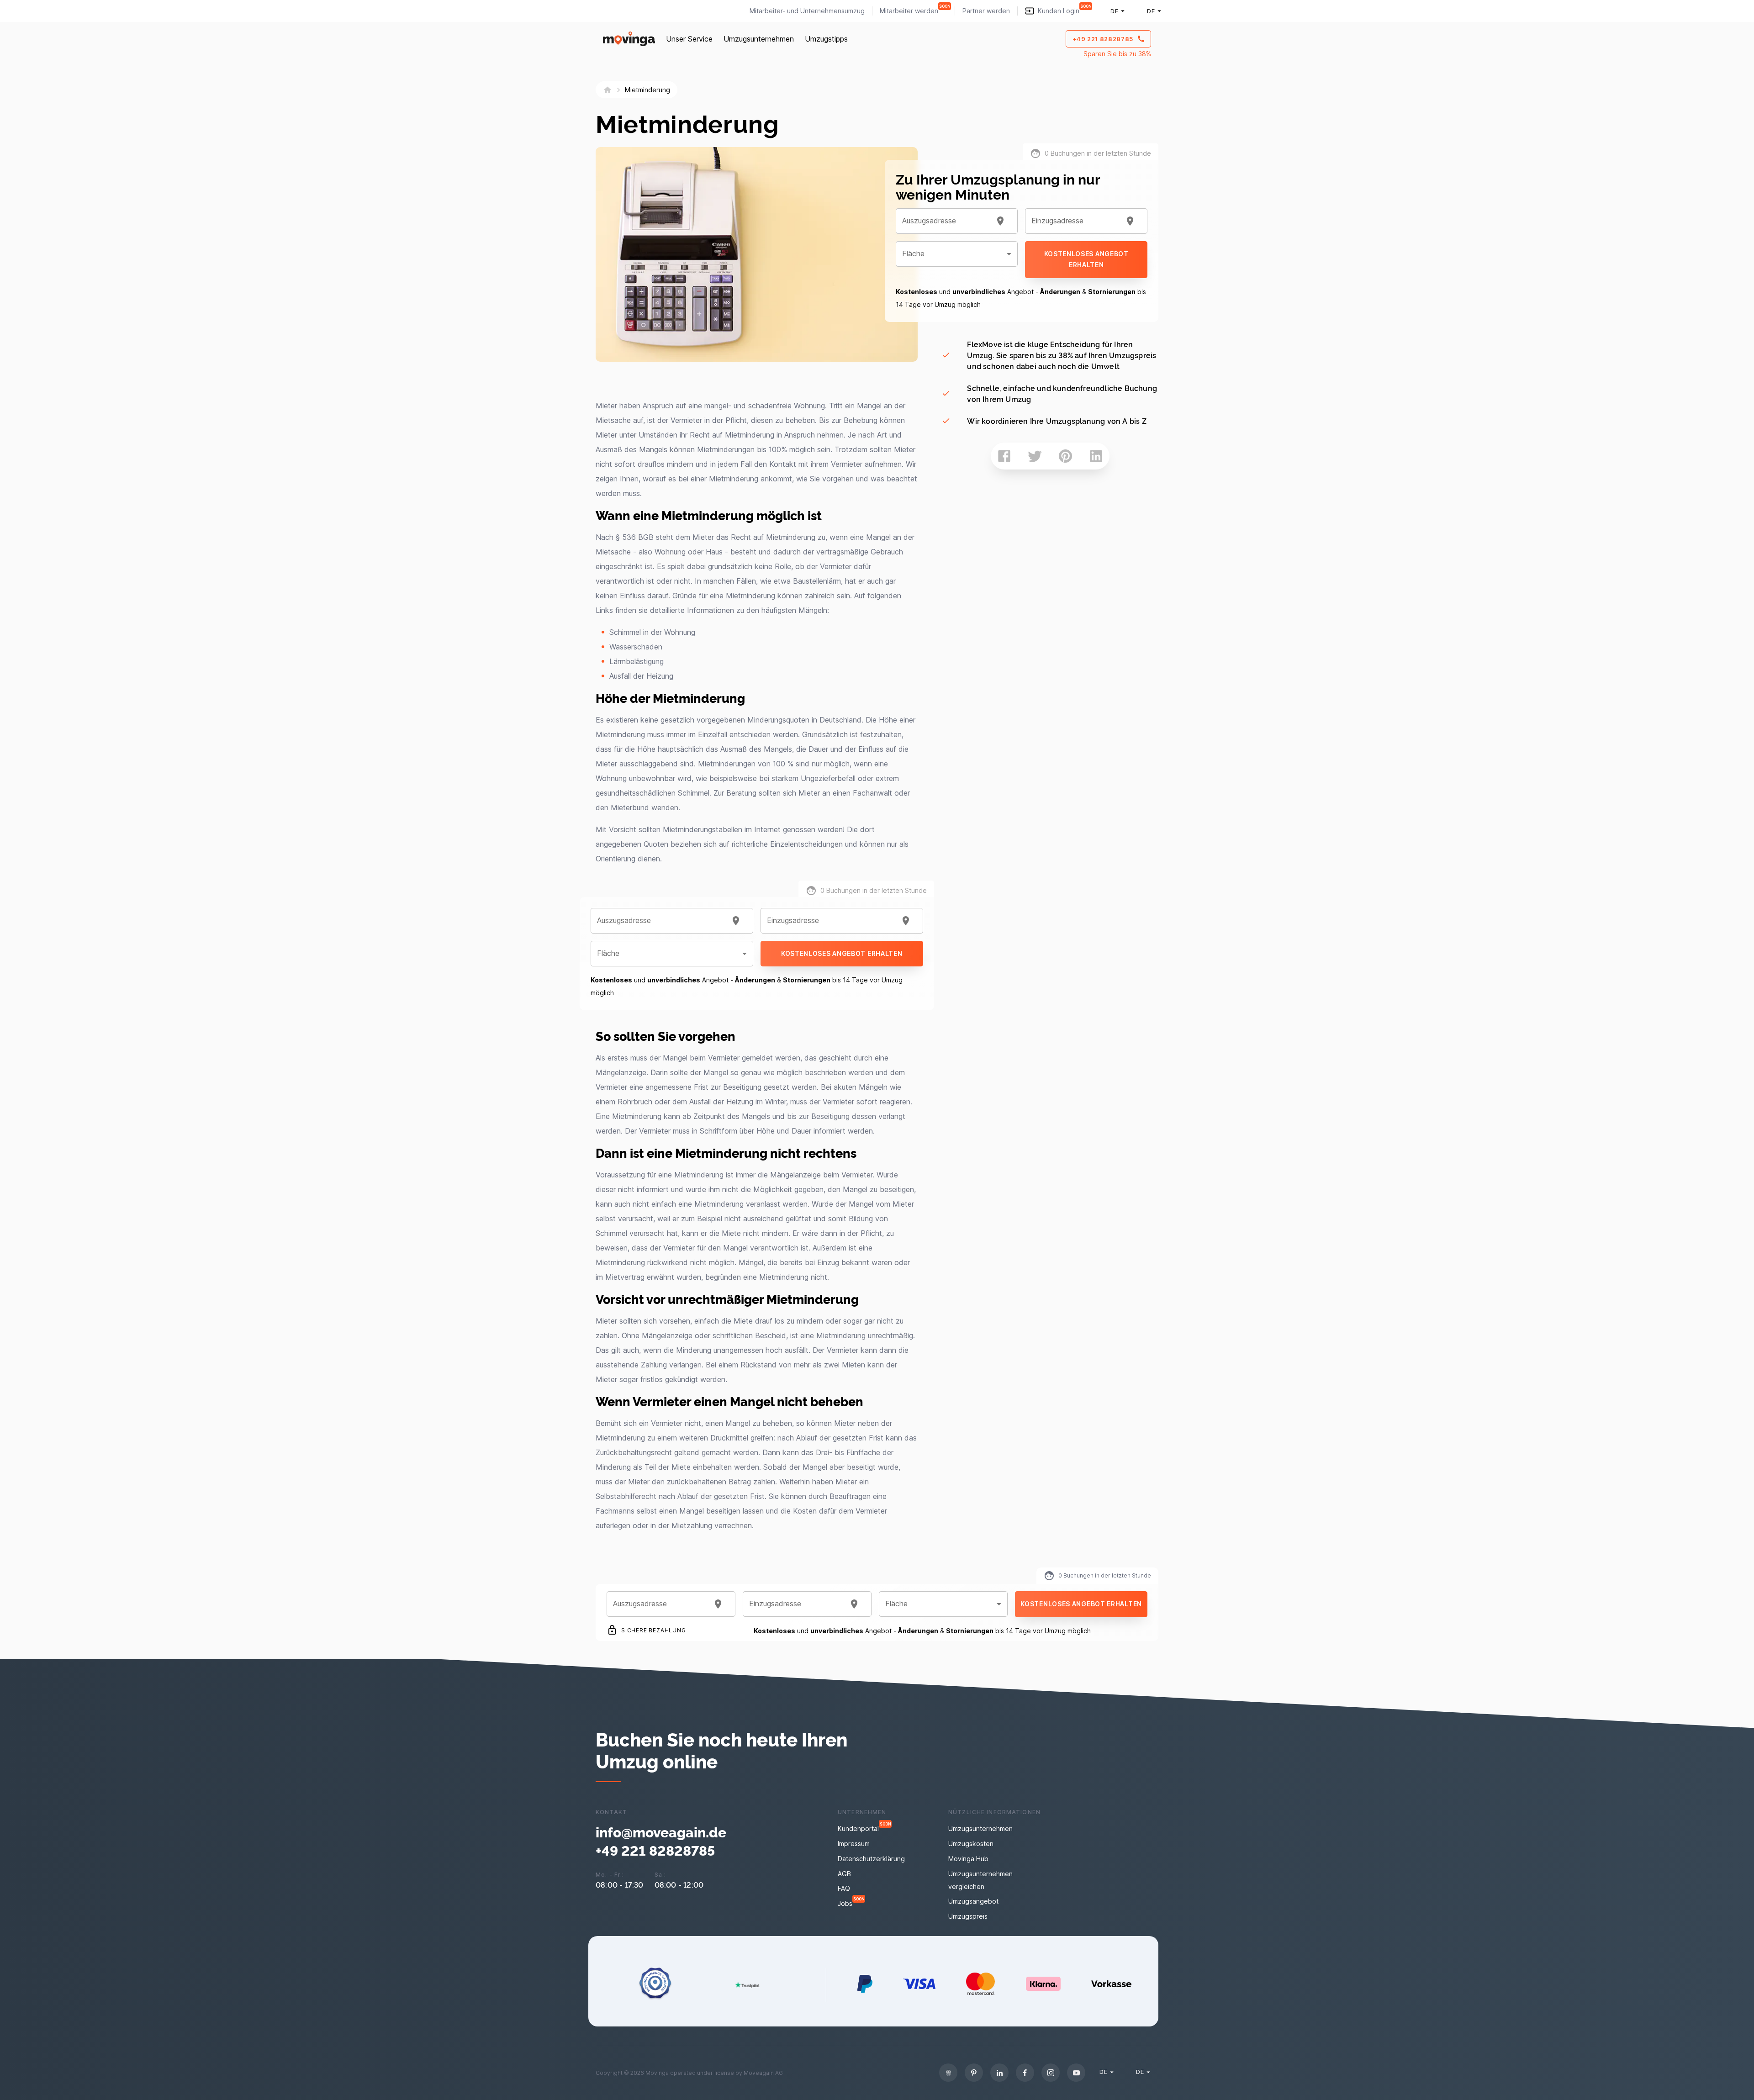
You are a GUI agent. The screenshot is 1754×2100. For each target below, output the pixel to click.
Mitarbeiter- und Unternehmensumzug (807, 11)
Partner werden (986, 11)
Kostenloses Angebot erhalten (842, 953)
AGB (844, 1874)
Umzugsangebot (973, 1901)
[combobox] (661, 921)
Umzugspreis (968, 1916)
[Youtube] (1076, 2073)
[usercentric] (948, 2073)
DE (1114, 11)
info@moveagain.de (661, 1831)
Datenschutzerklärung (871, 1859)
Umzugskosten (971, 1844)
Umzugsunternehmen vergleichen (980, 1880)
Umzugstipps (826, 39)
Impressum (854, 1844)
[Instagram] (1051, 2073)
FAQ (844, 1888)
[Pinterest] (974, 2073)
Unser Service (689, 39)
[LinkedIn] (999, 2073)
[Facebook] (1025, 2073)
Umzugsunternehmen (759, 39)
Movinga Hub (968, 1859)
